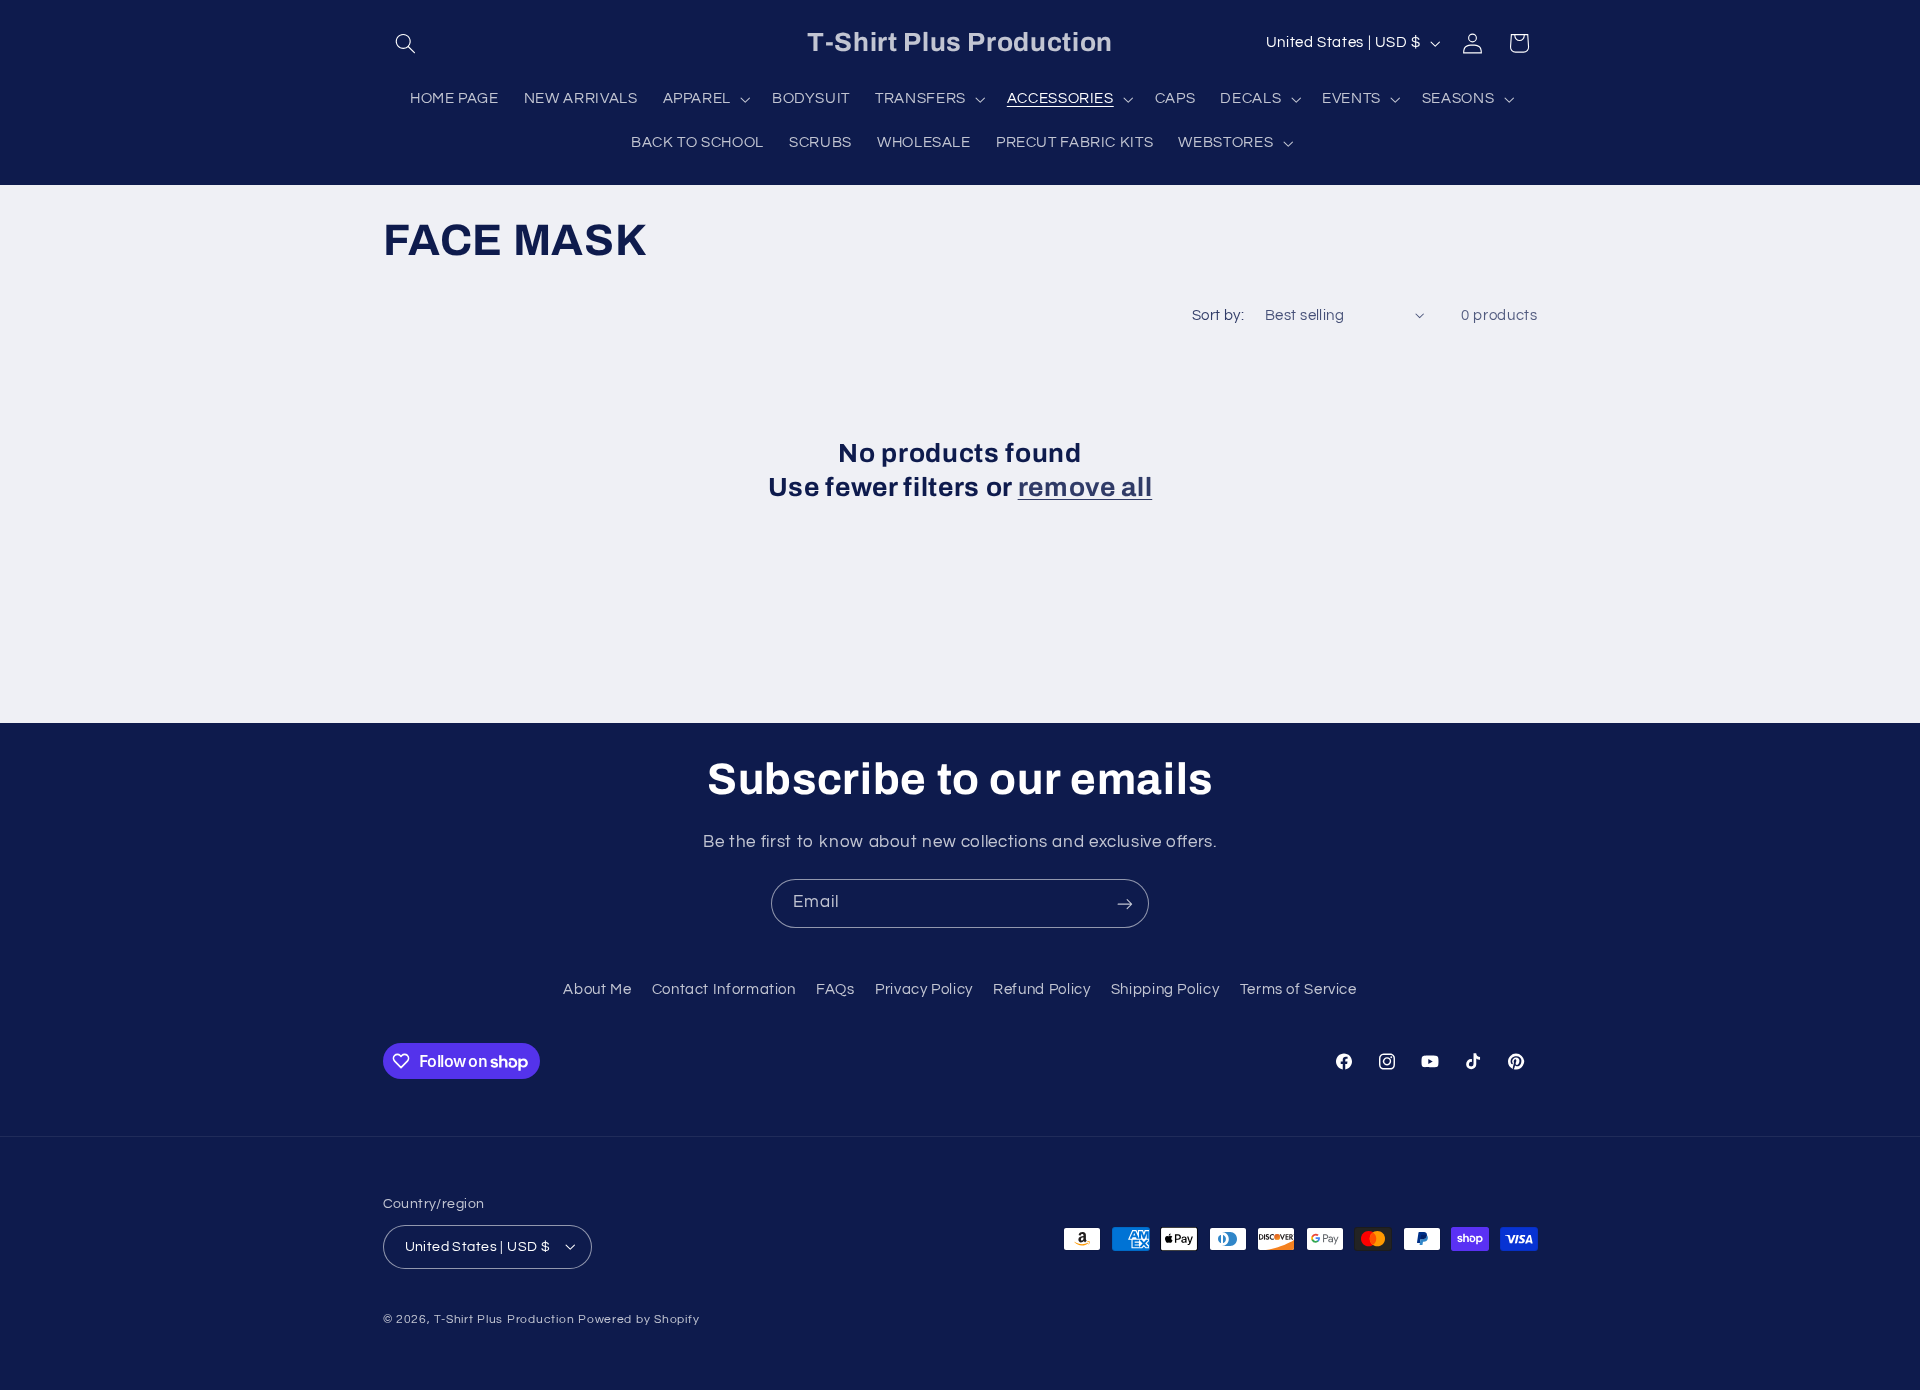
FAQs (835, 990)
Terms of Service (1298, 990)
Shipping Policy (1165, 990)
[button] (406, 43)
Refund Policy (1041, 990)
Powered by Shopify (638, 1318)
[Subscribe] (1125, 903)
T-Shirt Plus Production (506, 1318)
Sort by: (1218, 315)
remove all (1085, 487)
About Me (597, 990)
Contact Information (724, 990)
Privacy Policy (924, 990)
